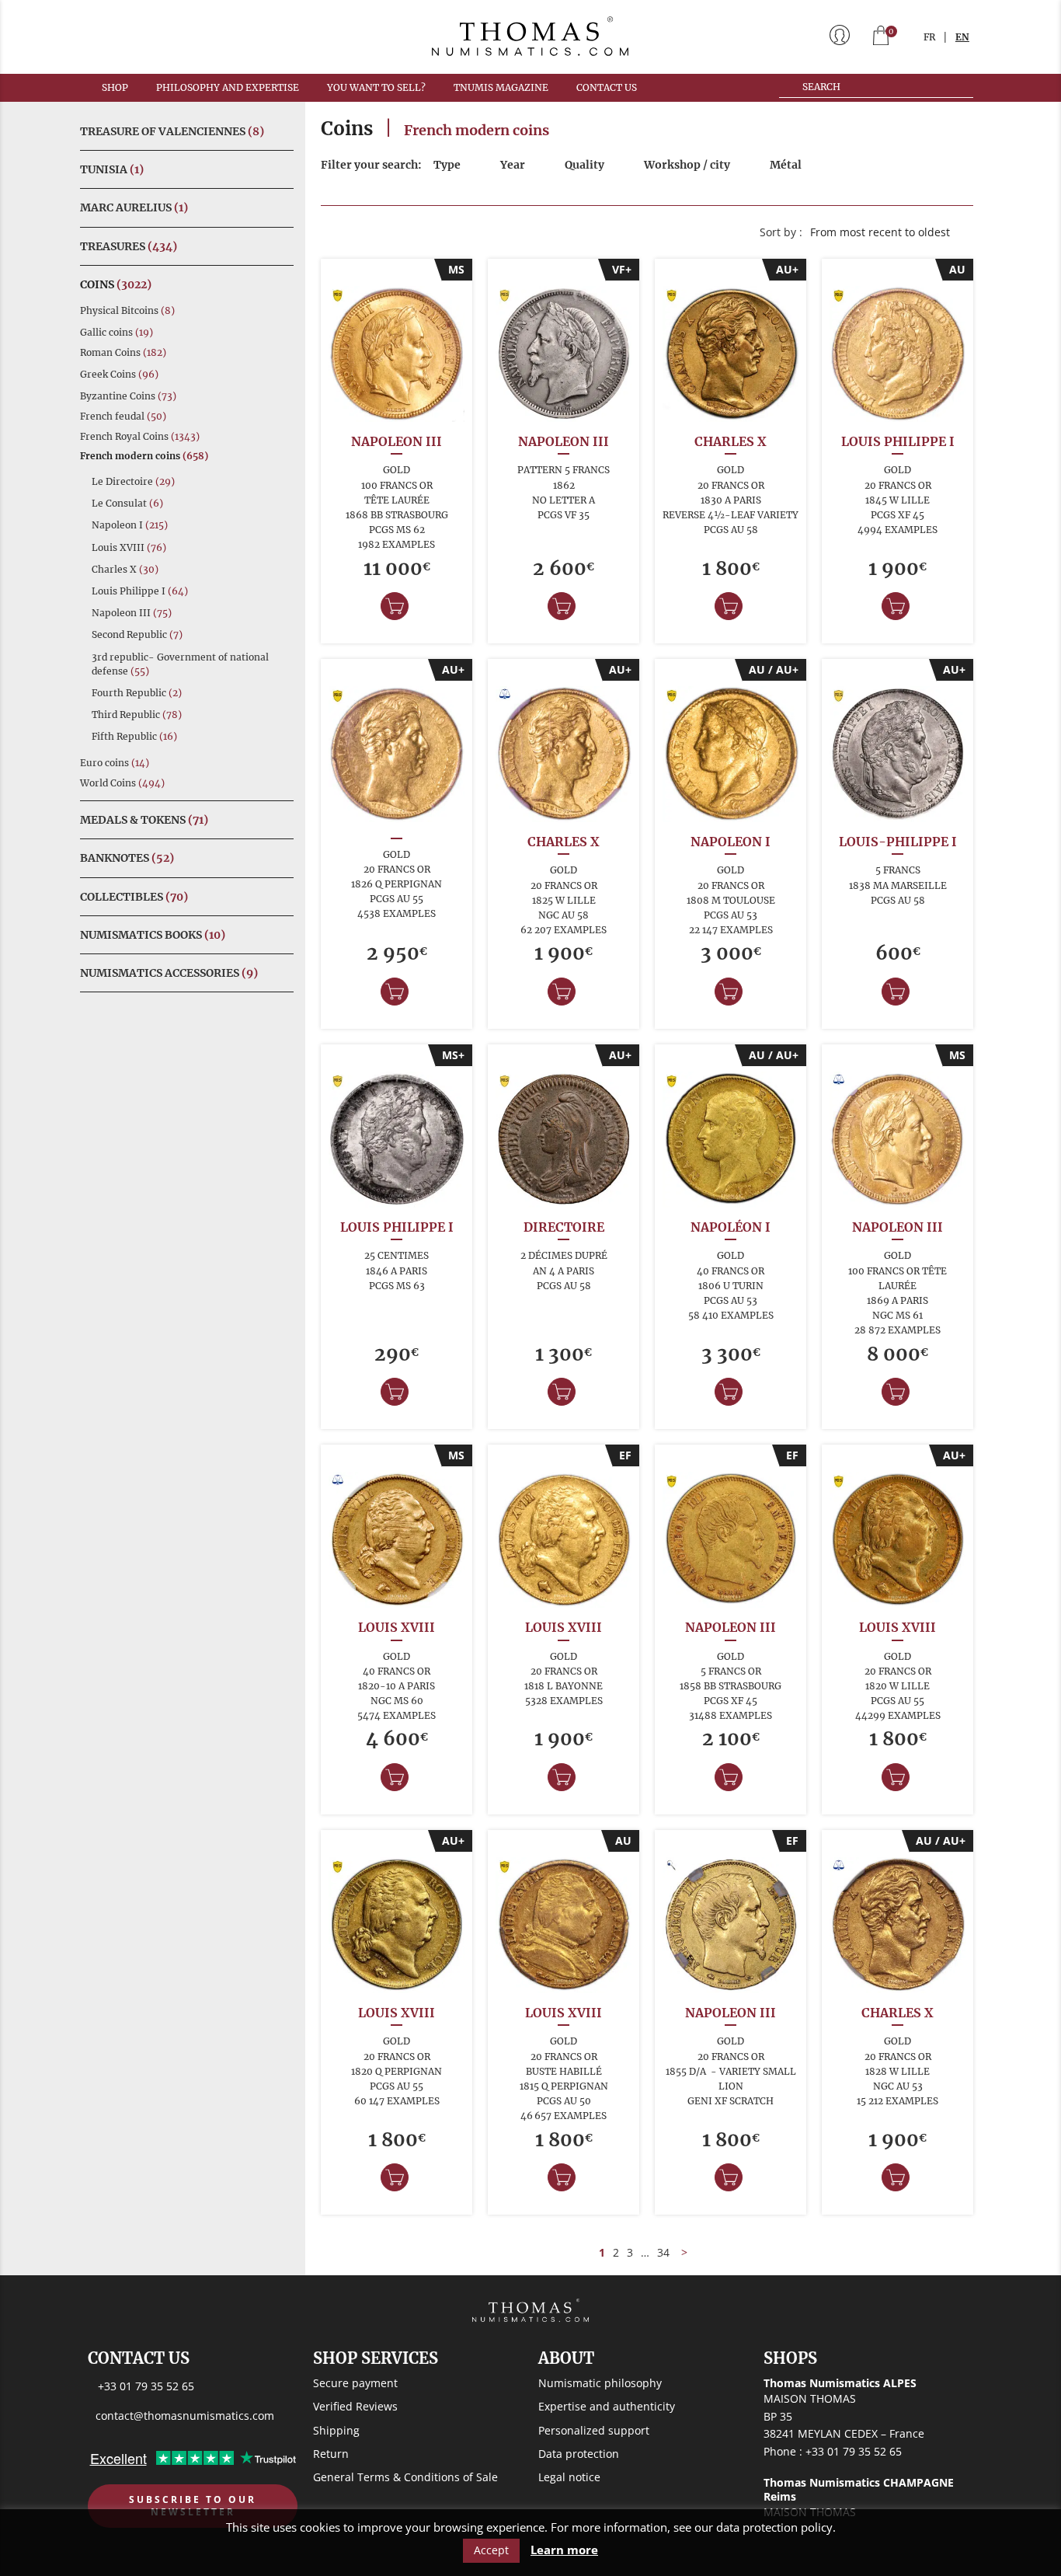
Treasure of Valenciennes (172, 131)
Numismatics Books (153, 935)
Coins (116, 284)
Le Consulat (127, 503)
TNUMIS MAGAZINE (501, 87)
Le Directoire (133, 481)
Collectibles (134, 897)
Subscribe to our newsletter (193, 2506)
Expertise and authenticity (607, 2406)
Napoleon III (132, 613)
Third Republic (137, 715)
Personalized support (594, 2430)
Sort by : (781, 232)
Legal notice (569, 2477)
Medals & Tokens (144, 820)
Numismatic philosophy (600, 2383)
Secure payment (355, 2383)
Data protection (579, 2454)
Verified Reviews (355, 2406)
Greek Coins (119, 374)
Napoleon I (130, 525)
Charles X (125, 569)
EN (962, 37)
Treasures (129, 246)
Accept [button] (491, 2550)
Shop (115, 87)
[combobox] (888, 232)
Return (331, 2454)
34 (663, 2252)
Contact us (607, 87)
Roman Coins (123, 352)
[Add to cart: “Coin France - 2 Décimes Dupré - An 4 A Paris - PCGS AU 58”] (562, 1392)
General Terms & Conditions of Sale (405, 2477)
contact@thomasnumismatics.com (185, 2416)
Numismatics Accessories (169, 973)
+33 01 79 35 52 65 (146, 2386)
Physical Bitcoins (127, 310)
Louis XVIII (129, 547)
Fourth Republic (137, 693)
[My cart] (881, 37)
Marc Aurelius (134, 207)
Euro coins (115, 763)
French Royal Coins (140, 436)
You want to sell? (376, 87)
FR (929, 37)
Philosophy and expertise (228, 87)
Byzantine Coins (128, 396)
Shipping (336, 2430)
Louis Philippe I (140, 591)
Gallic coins (117, 332)
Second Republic (137, 634)
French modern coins (144, 456)
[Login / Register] (840, 37)
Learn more (564, 2550)
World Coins (122, 783)
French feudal (123, 416)
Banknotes (127, 858)
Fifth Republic (134, 736)
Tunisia (112, 169)
